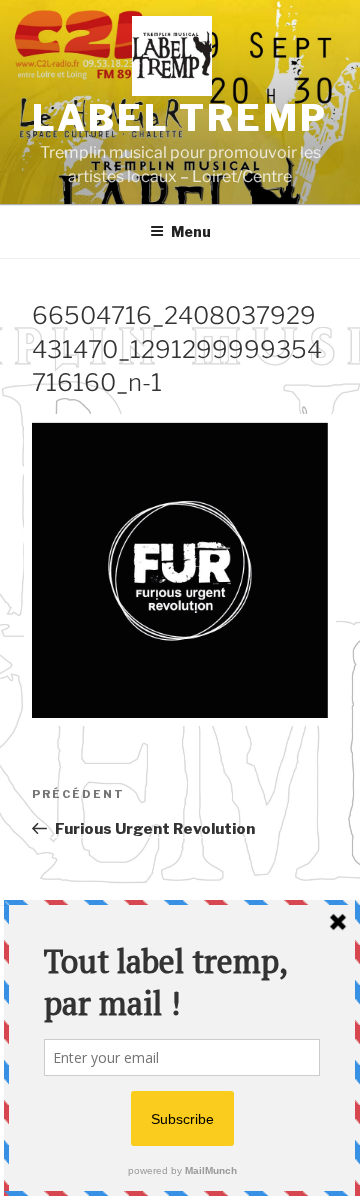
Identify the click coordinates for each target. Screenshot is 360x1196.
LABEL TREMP (180, 118)
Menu (191, 231)
